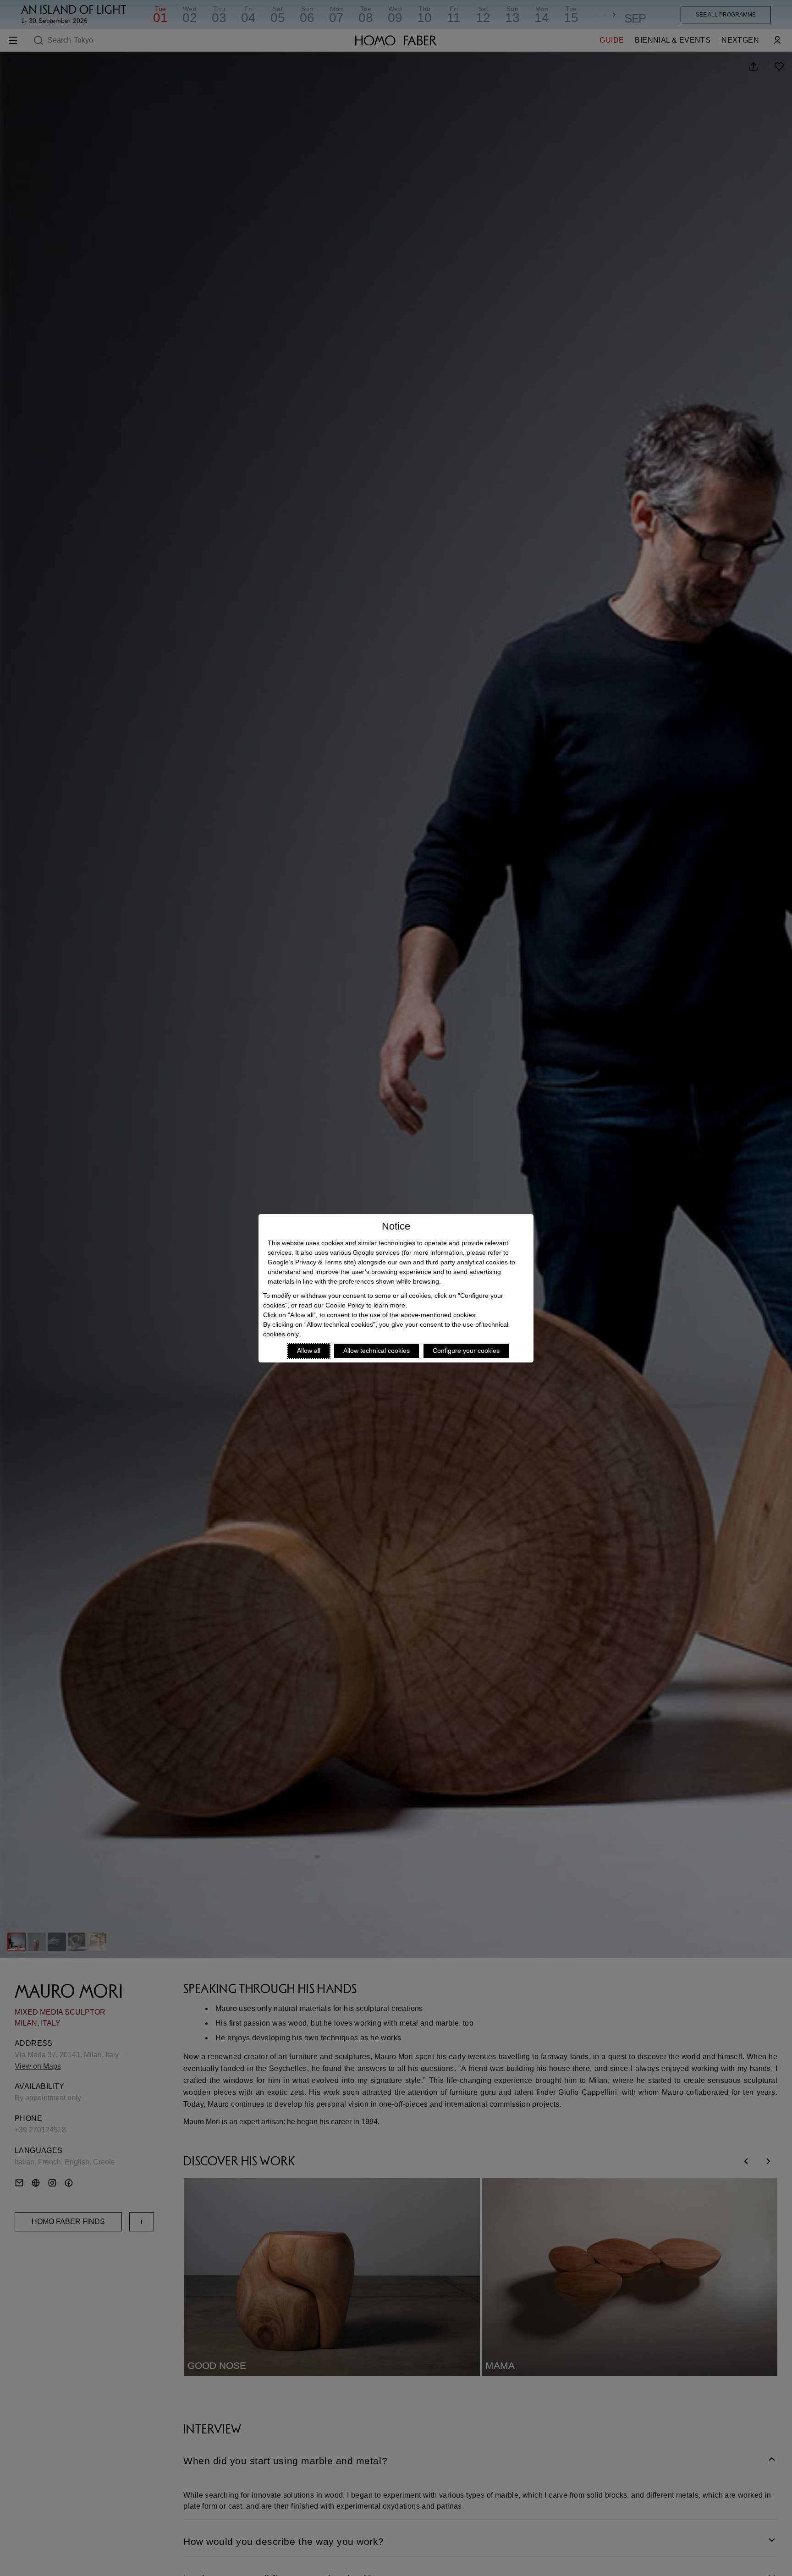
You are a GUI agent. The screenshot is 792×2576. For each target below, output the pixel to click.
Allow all (309, 1351)
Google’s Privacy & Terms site (311, 1262)
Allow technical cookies (377, 1351)
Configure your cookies (466, 1351)
